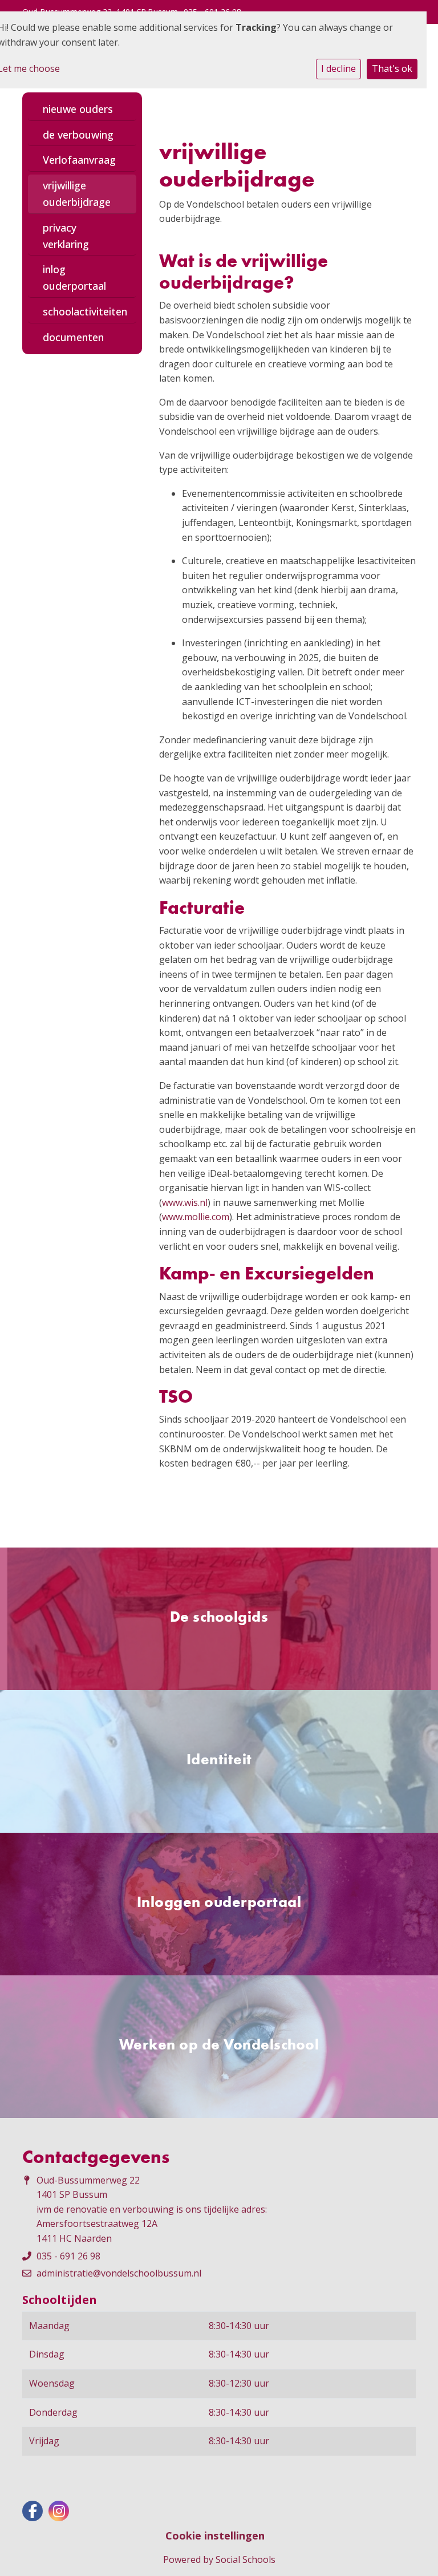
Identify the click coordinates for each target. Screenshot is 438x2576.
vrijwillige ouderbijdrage (77, 194)
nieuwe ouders (78, 109)
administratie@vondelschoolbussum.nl (119, 2273)
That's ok (392, 68)
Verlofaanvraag (79, 160)
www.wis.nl (185, 1202)
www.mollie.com (196, 1217)
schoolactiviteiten (85, 311)
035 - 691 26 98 (68, 2256)
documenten (73, 337)
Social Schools (246, 2559)
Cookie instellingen (215, 2536)
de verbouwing (78, 135)
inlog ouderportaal (74, 278)
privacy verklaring (66, 236)
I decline (338, 68)
